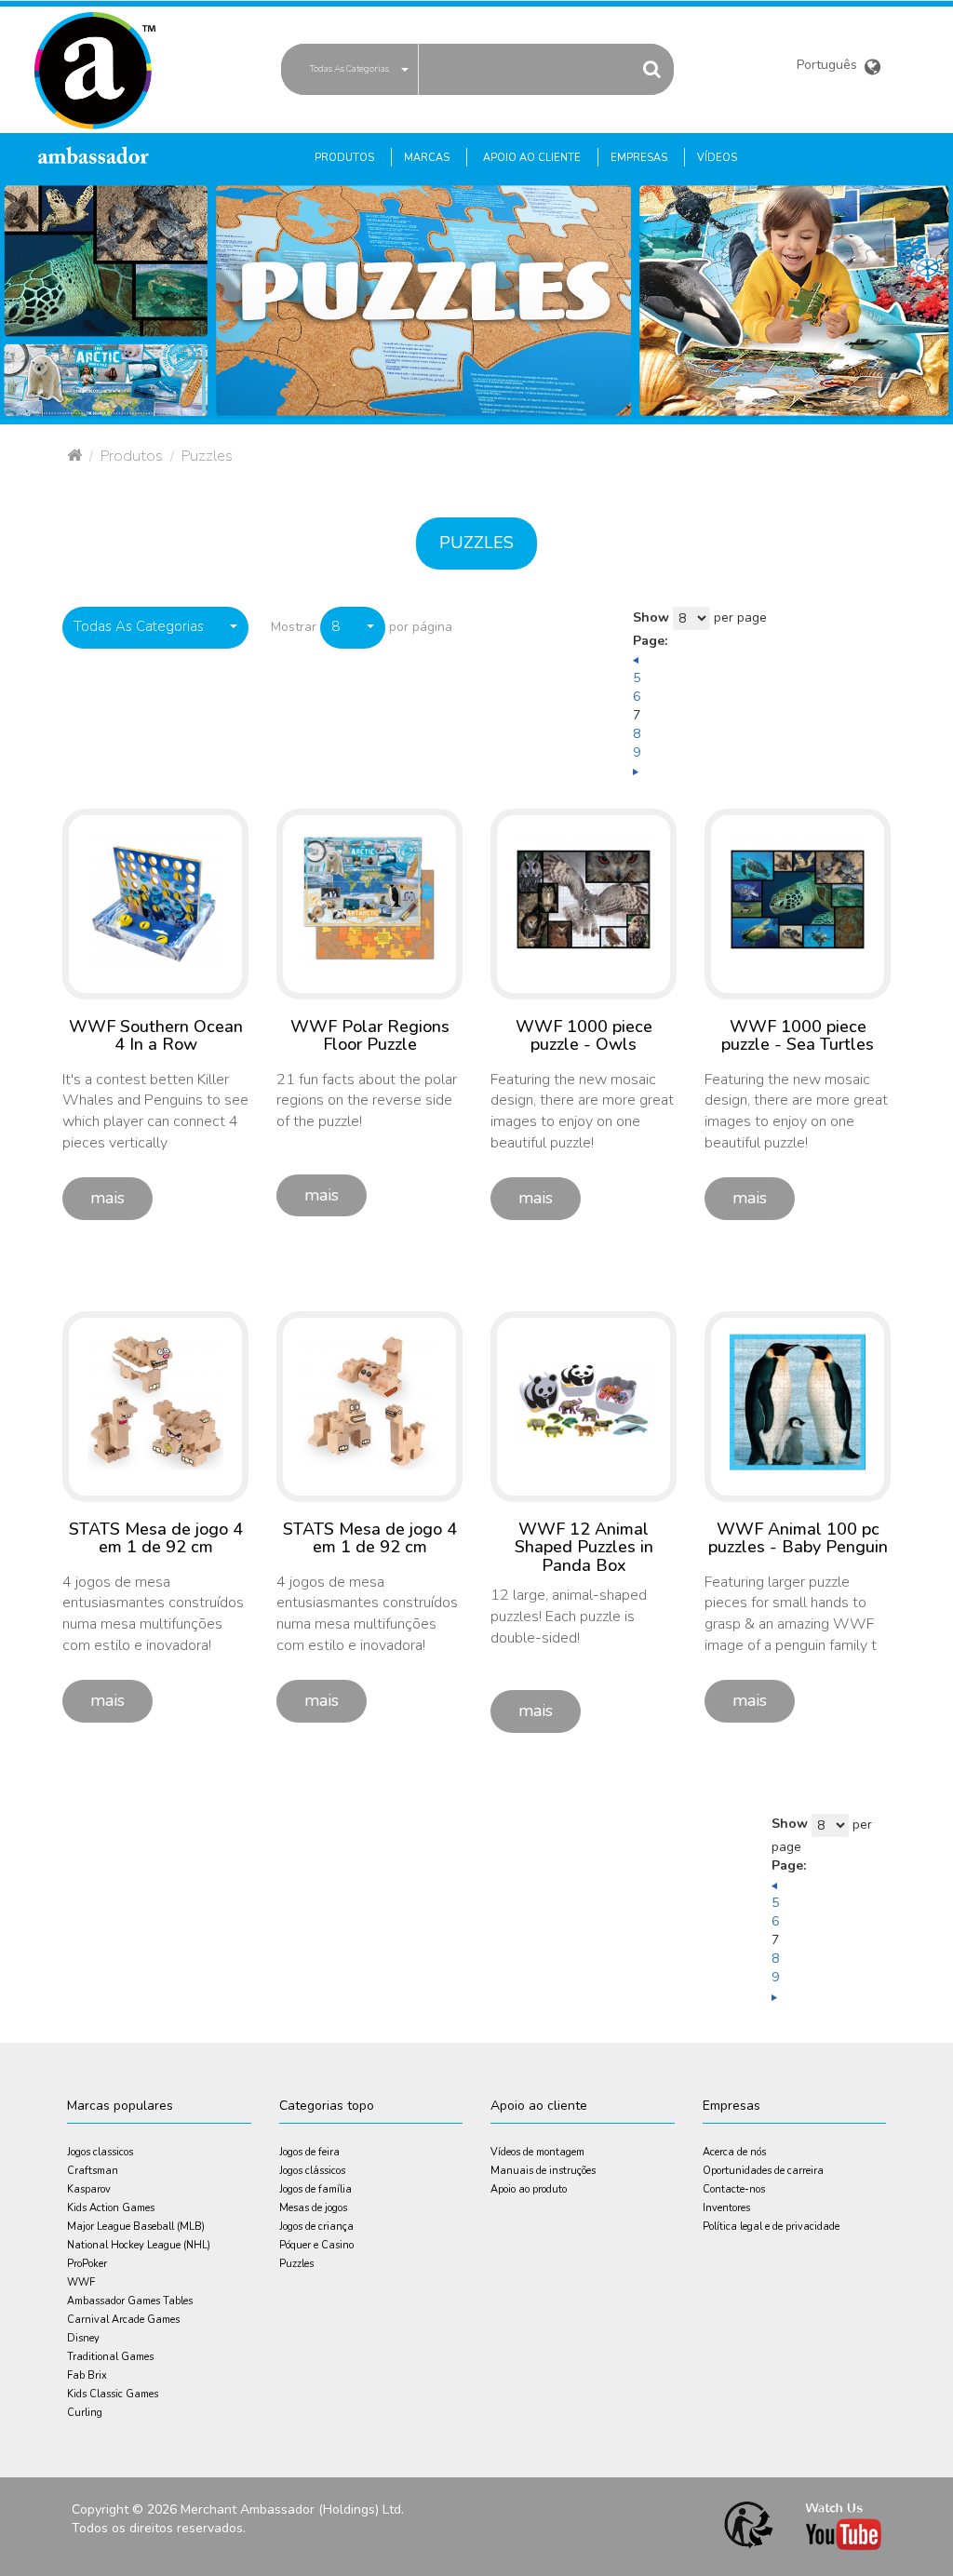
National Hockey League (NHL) (139, 2245)
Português (829, 67)
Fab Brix (87, 2375)
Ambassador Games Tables (130, 2301)
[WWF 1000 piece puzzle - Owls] (584, 899)
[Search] (651, 68)
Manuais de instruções (543, 2171)
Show (651, 617)
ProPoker (87, 2264)
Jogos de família (315, 2189)
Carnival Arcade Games (123, 2320)
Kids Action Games (111, 2208)
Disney (83, 2338)
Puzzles (476, 543)
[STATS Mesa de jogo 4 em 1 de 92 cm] (155, 1401)
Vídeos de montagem (537, 2152)
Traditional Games (110, 2357)
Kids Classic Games (113, 2394)
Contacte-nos (734, 2189)
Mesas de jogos (313, 2208)
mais (107, 1198)
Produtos (132, 456)
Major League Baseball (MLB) (136, 2227)
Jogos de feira (309, 2152)
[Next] (636, 771)
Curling (85, 2413)
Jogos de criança (316, 2227)
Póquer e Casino (316, 2245)
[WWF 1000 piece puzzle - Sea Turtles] (798, 899)
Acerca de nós (734, 2152)
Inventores (726, 2208)
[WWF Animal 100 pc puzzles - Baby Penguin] (798, 1401)
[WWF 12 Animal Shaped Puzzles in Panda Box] (584, 1401)
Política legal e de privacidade (771, 2227)
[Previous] (636, 659)
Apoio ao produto (529, 2189)
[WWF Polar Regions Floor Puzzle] (369, 899)
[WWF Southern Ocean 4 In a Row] (155, 899)
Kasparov (89, 2189)
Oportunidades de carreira (763, 2171)
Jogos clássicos (312, 2171)
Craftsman (93, 2171)
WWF (81, 2282)
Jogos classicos (100, 2152)
